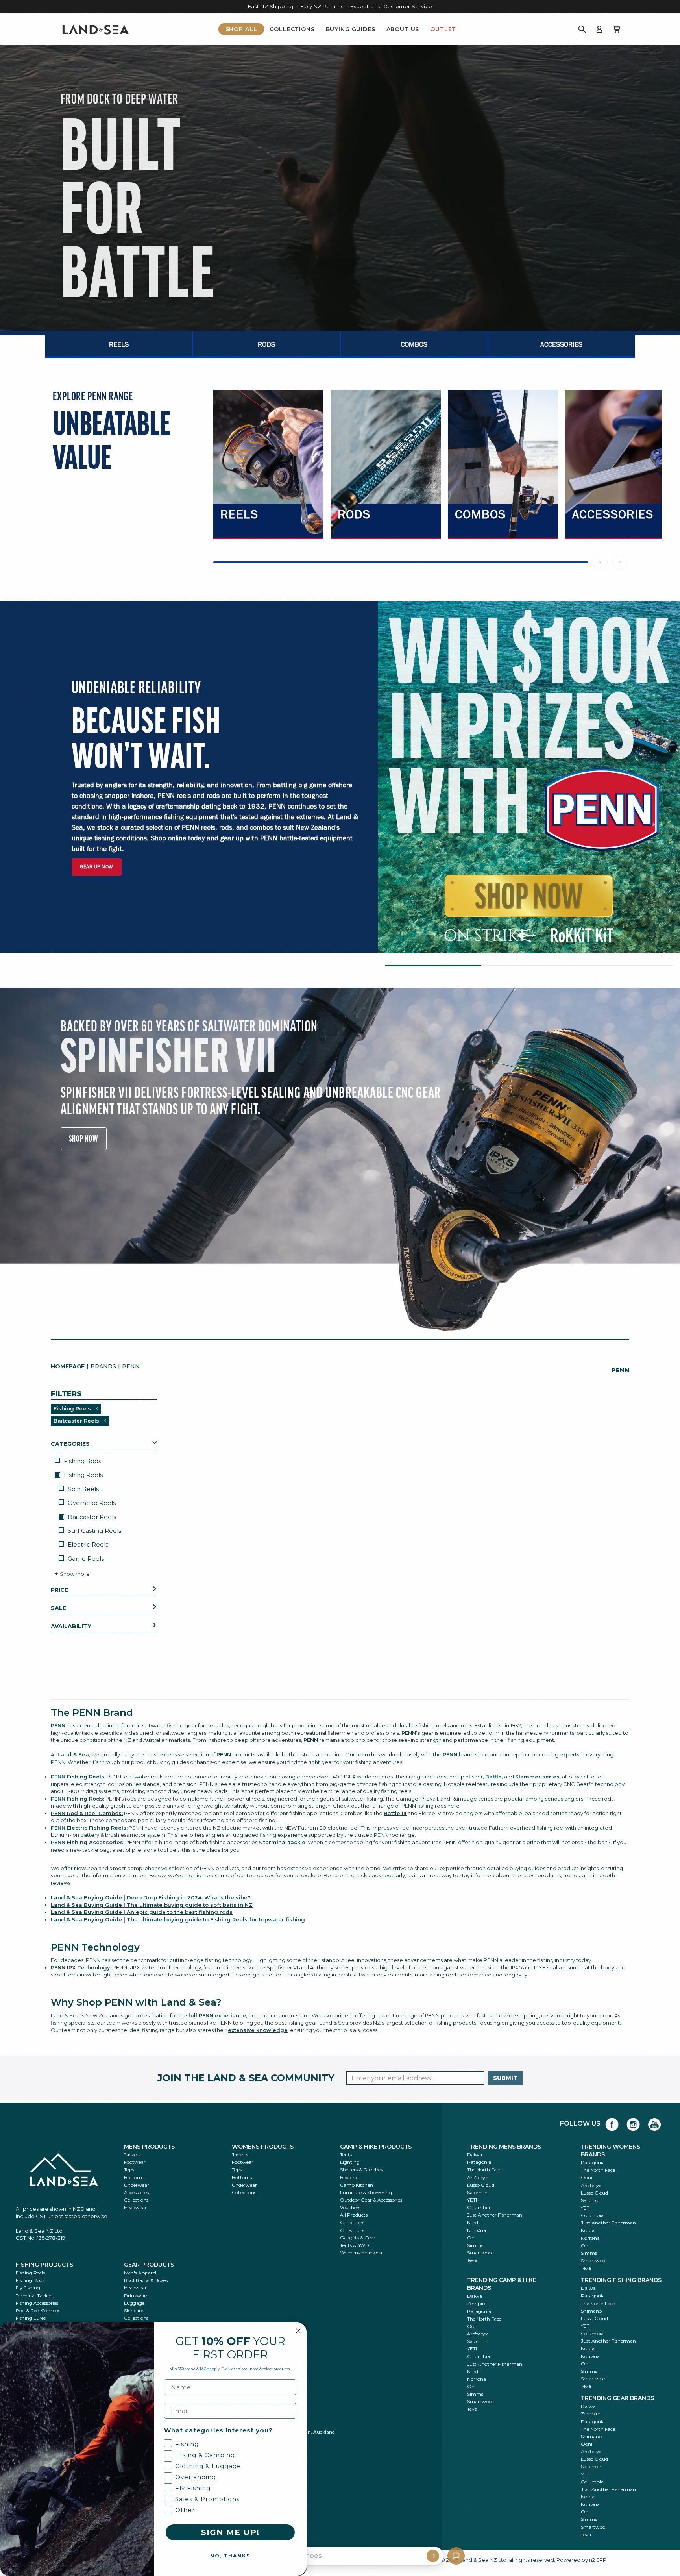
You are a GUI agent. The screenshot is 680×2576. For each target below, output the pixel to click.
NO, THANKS (230, 2556)
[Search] (582, 29)
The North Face (484, 2170)
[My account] (599, 29)
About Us (403, 29)
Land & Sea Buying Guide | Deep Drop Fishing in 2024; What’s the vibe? (151, 1897)
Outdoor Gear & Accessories (371, 2200)
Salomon (477, 2192)
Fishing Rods (82, 1461)
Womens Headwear (362, 2253)
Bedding (349, 2177)
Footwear (135, 2162)
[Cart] (617, 29)
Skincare (134, 2310)
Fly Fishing (28, 2288)
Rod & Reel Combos (38, 2310)
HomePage (68, 1366)
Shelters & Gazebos (361, 2170)
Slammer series (537, 1777)
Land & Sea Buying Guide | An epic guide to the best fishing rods (142, 1912)
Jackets (132, 2155)
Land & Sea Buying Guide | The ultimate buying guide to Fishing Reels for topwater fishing (178, 1919)
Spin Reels (83, 1489)
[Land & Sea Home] (96, 29)
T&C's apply (210, 2369)
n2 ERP (598, 2560)
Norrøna (477, 2230)
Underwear (137, 2185)
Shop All (241, 29)
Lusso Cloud (481, 2185)
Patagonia (479, 2162)
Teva (472, 2260)
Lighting (350, 2162)
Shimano (591, 2311)
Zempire (477, 2303)
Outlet (443, 29)
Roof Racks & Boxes (146, 2280)
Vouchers (350, 2207)
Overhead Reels (92, 1503)
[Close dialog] (298, 2331)
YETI (472, 2200)
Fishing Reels (82, 1475)
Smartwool (480, 2253)
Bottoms (134, 2177)
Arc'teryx (477, 2177)
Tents (346, 2155)
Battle (493, 1777)
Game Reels (86, 1559)
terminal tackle (284, 1842)
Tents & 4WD (355, 2245)
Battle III (395, 1813)
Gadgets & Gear (358, 2238)
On (471, 2238)
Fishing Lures (31, 2318)
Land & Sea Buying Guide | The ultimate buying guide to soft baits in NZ (152, 1905)
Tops (129, 2170)
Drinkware (136, 2296)
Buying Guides (351, 29)
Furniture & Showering (366, 2192)
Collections (292, 29)
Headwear (135, 2207)
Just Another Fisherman (495, 2215)
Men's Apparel (140, 2273)
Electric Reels (88, 1544)
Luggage (134, 2303)
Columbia (479, 2207)
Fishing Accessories (37, 2303)
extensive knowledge (258, 2030)
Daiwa (475, 2155)
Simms (475, 2245)
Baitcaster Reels (91, 1517)
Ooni (587, 2177)
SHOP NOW (84, 1138)
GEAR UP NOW (97, 867)
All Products (354, 2215)
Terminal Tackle (33, 2296)
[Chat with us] (456, 2556)
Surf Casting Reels (94, 1531)
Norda (474, 2222)
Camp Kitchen (357, 2185)
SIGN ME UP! (230, 2532)
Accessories (136, 2192)
